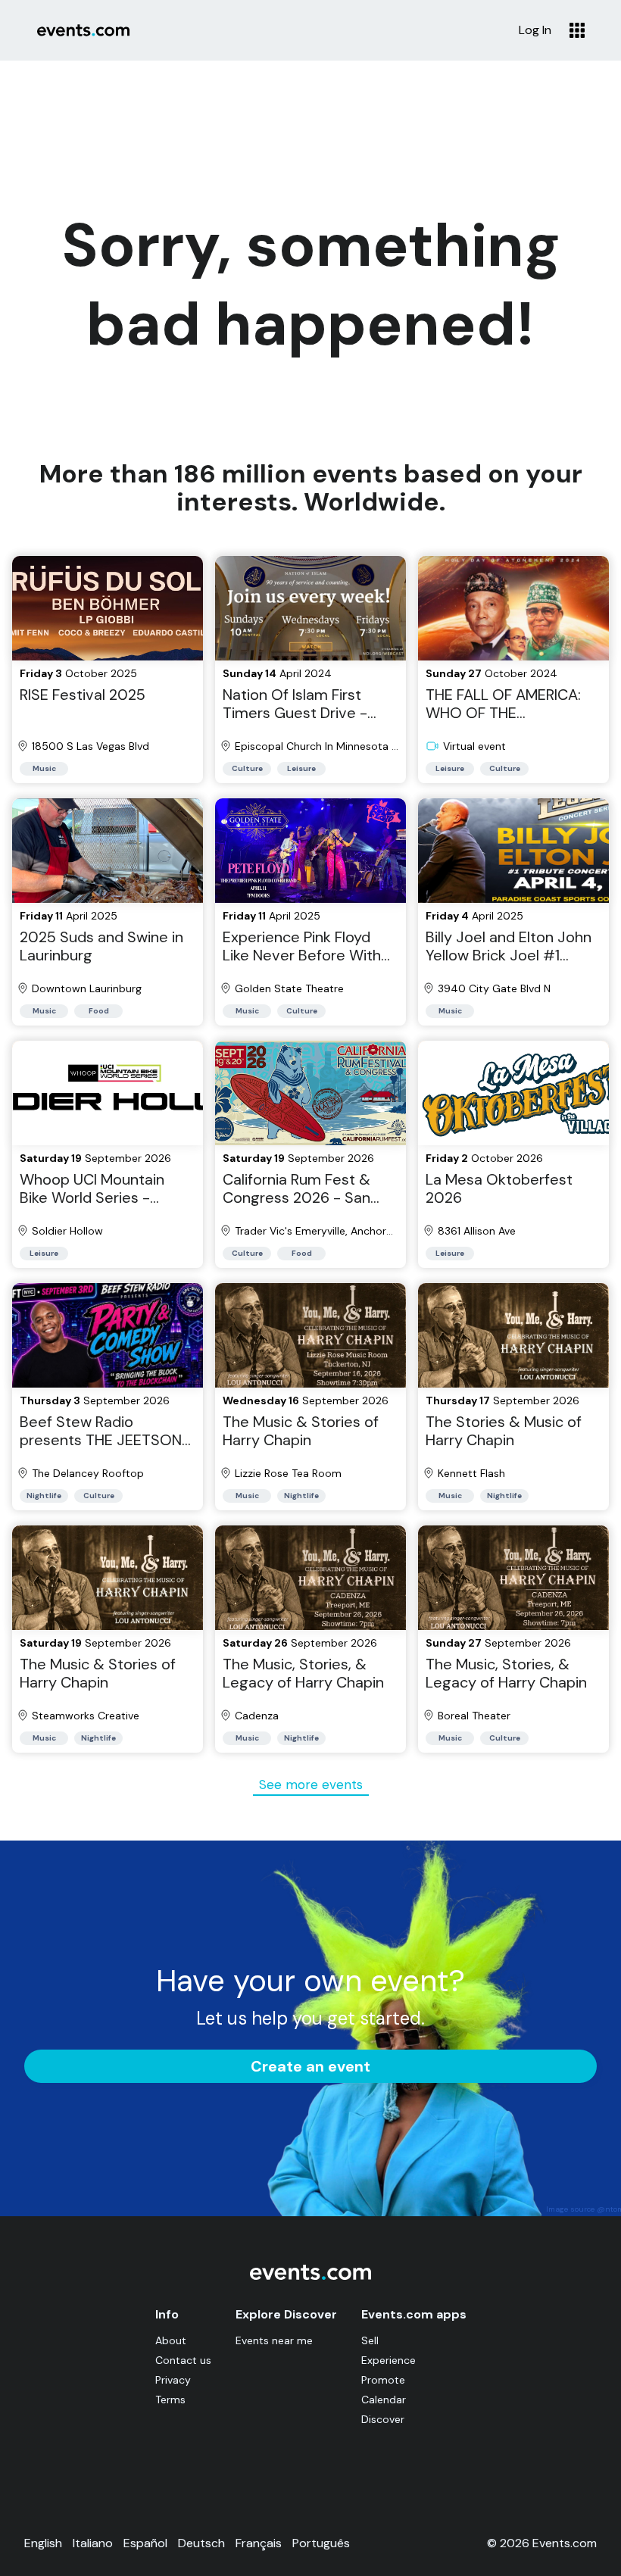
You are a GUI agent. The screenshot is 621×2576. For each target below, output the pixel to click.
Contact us (183, 2360)
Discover (383, 2419)
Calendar (384, 2400)
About (171, 2340)
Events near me (274, 2340)
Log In (535, 30)
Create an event (310, 2066)
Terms (170, 2400)
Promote (383, 2380)
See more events (311, 1784)
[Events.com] (310, 2276)
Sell (370, 2340)
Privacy (173, 2380)
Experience (389, 2360)
